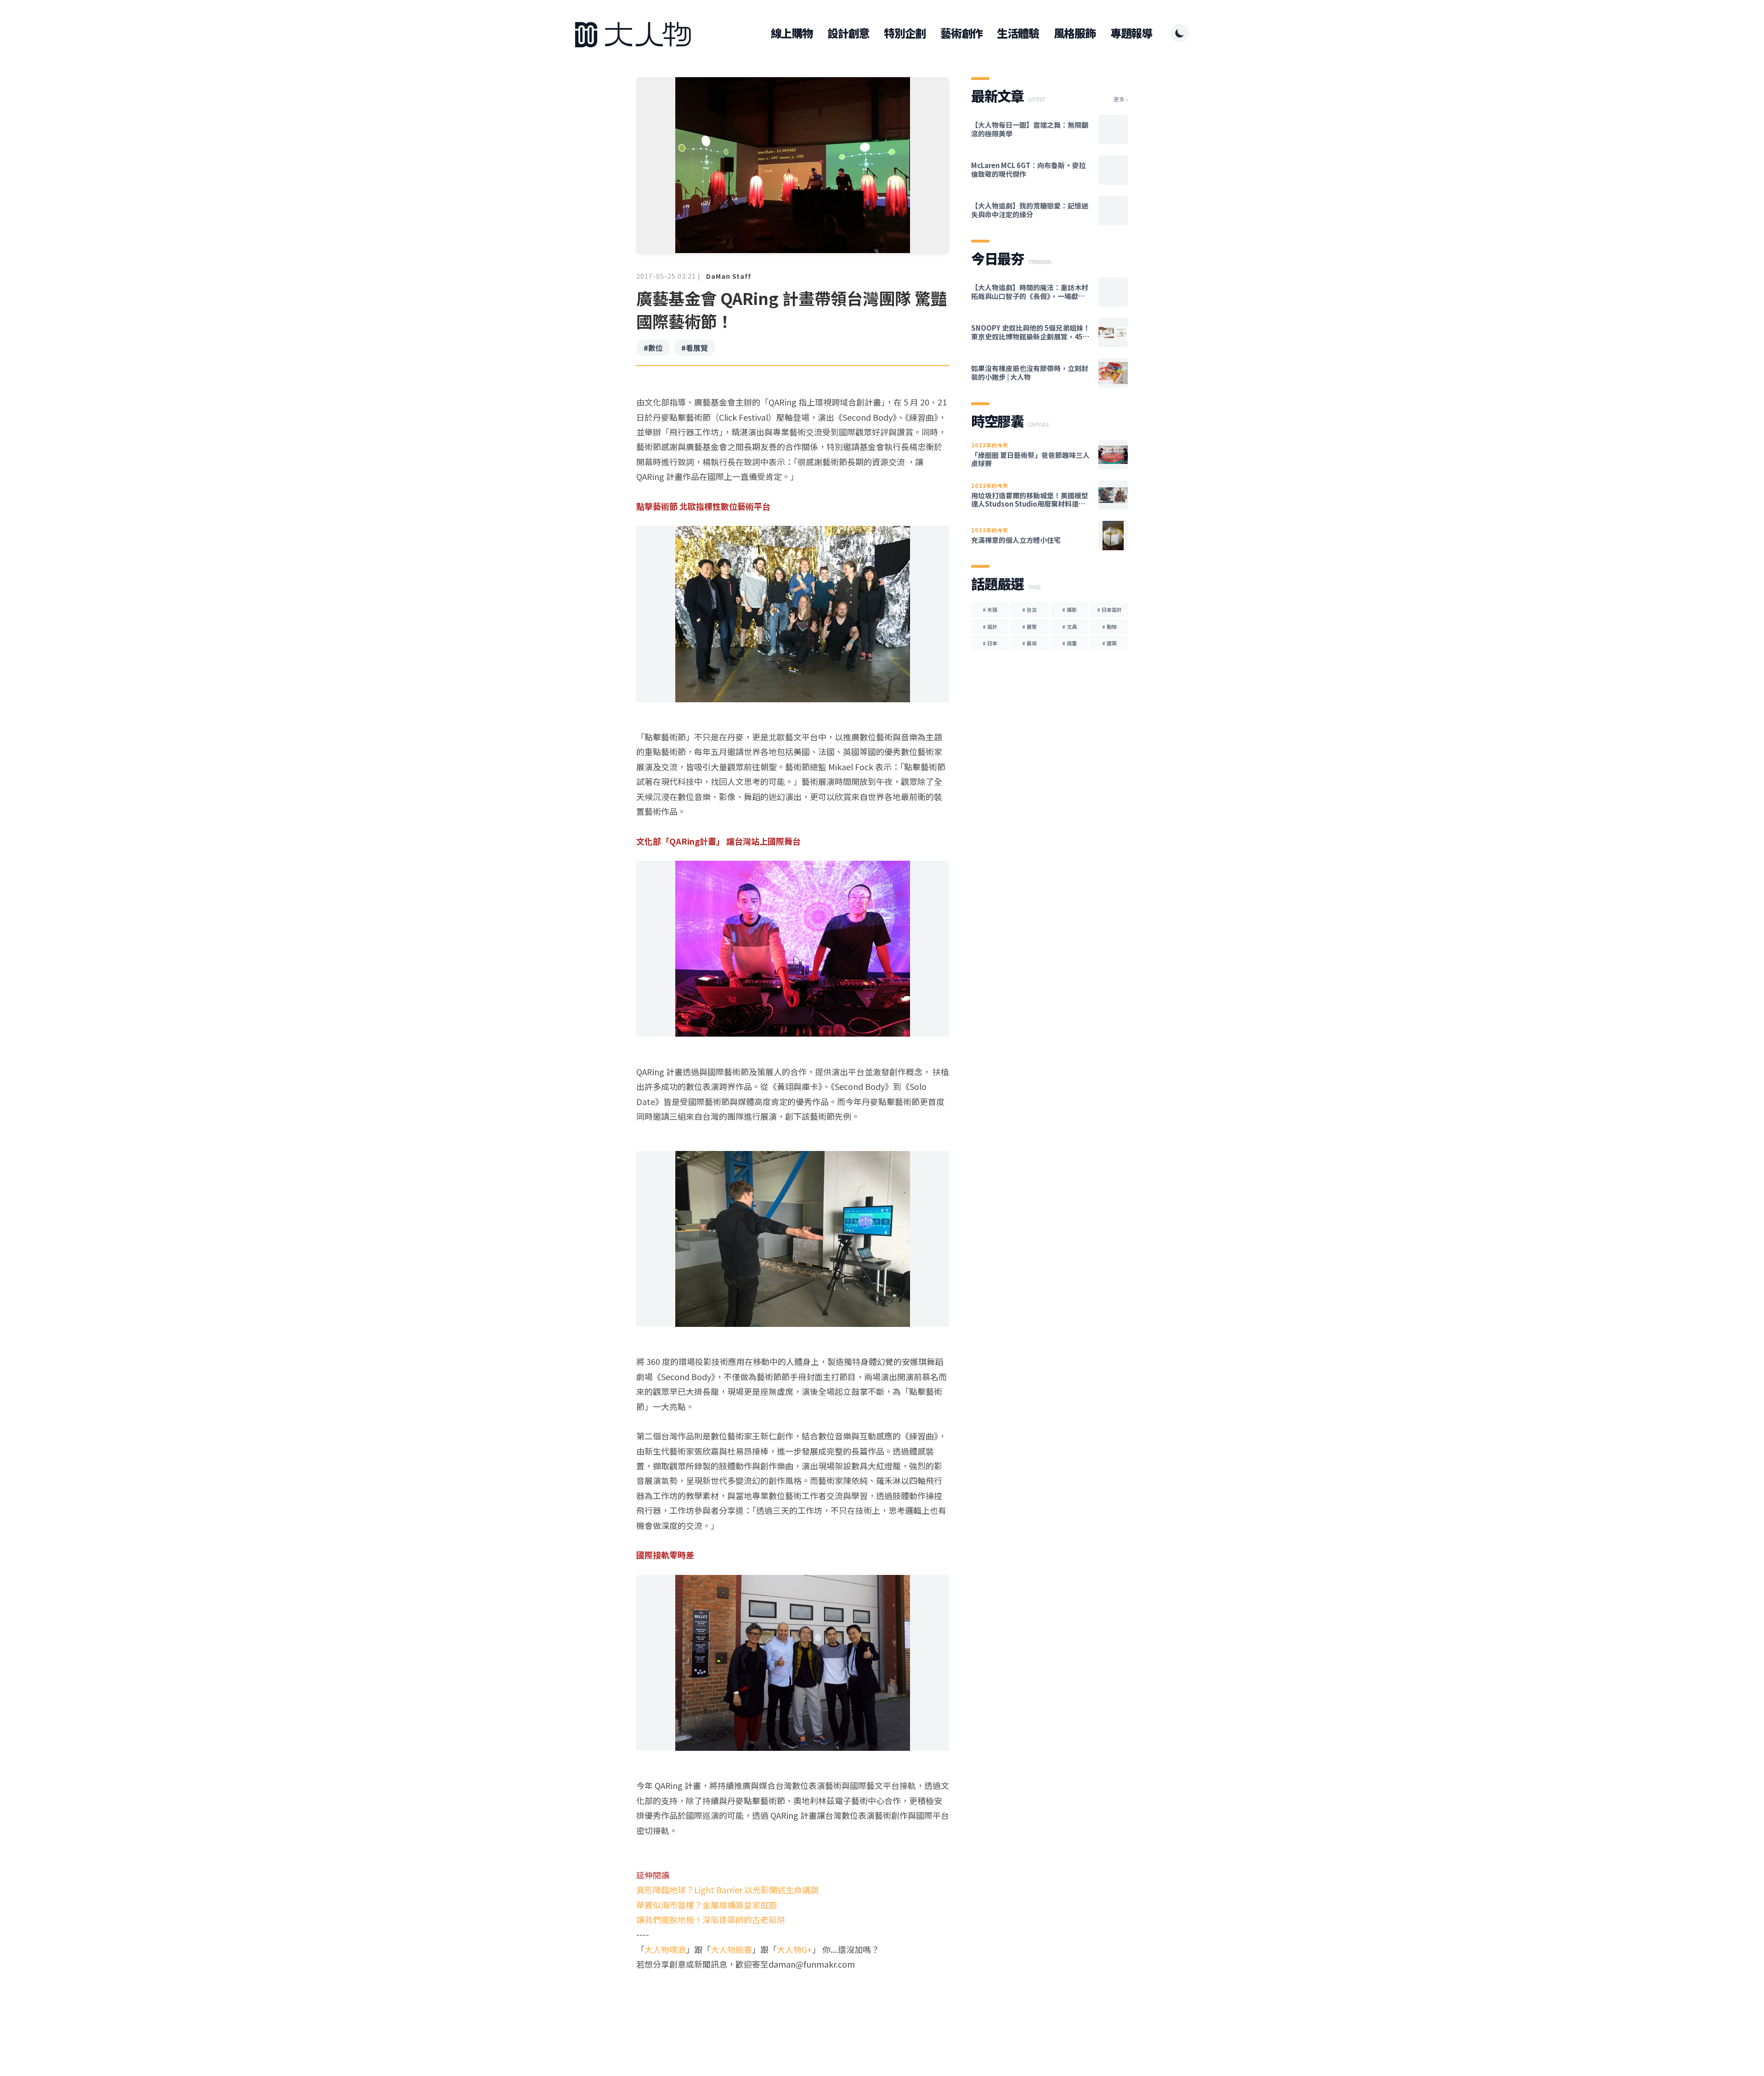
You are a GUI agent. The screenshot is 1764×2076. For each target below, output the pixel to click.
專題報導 (1131, 33)
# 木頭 (990, 609)
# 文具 (1069, 626)
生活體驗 (1018, 33)
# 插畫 (1069, 643)
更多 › (1121, 99)
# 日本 (990, 643)
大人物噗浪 (665, 1949)
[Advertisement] (793, 2007)
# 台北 (1029, 609)
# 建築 (1109, 643)
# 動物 (1109, 626)
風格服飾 (1075, 33)
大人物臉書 (731, 1949)
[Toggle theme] (1180, 33)
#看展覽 (695, 348)
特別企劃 (905, 33)
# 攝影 (1069, 609)
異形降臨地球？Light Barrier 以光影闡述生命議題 (727, 1890)
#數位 (653, 348)
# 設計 (990, 626)
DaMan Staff (729, 276)
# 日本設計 (1109, 609)
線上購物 (792, 33)
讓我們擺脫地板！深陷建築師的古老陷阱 (711, 1919)
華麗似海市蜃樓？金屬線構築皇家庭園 (707, 1905)
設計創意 (848, 33)
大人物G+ (794, 1949)
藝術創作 (961, 33)
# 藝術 (1029, 643)
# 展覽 (1029, 626)
